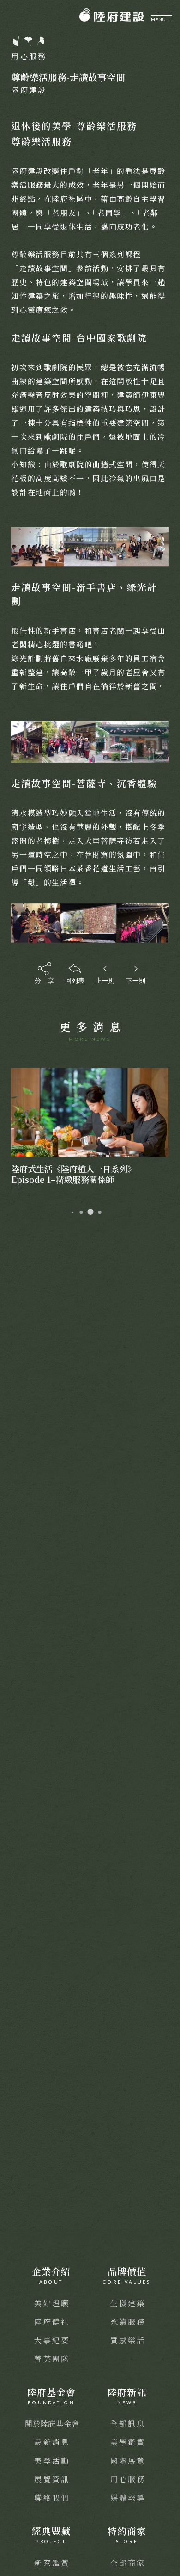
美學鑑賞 (128, 2442)
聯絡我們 (52, 2498)
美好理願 (52, 2303)
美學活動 (52, 2461)
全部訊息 (128, 2424)
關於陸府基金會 (52, 2424)
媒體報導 (128, 2498)
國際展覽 (128, 2461)
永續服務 (128, 2322)
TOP (167, 2219)
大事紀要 (52, 2340)
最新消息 (52, 2442)
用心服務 (128, 2479)
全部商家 (128, 2563)
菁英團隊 (52, 2359)
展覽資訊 (52, 2479)
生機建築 (128, 2303)
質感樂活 (128, 2340)
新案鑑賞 (52, 2563)
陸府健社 (52, 2322)
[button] (69, 1212)
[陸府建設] (112, 15)
